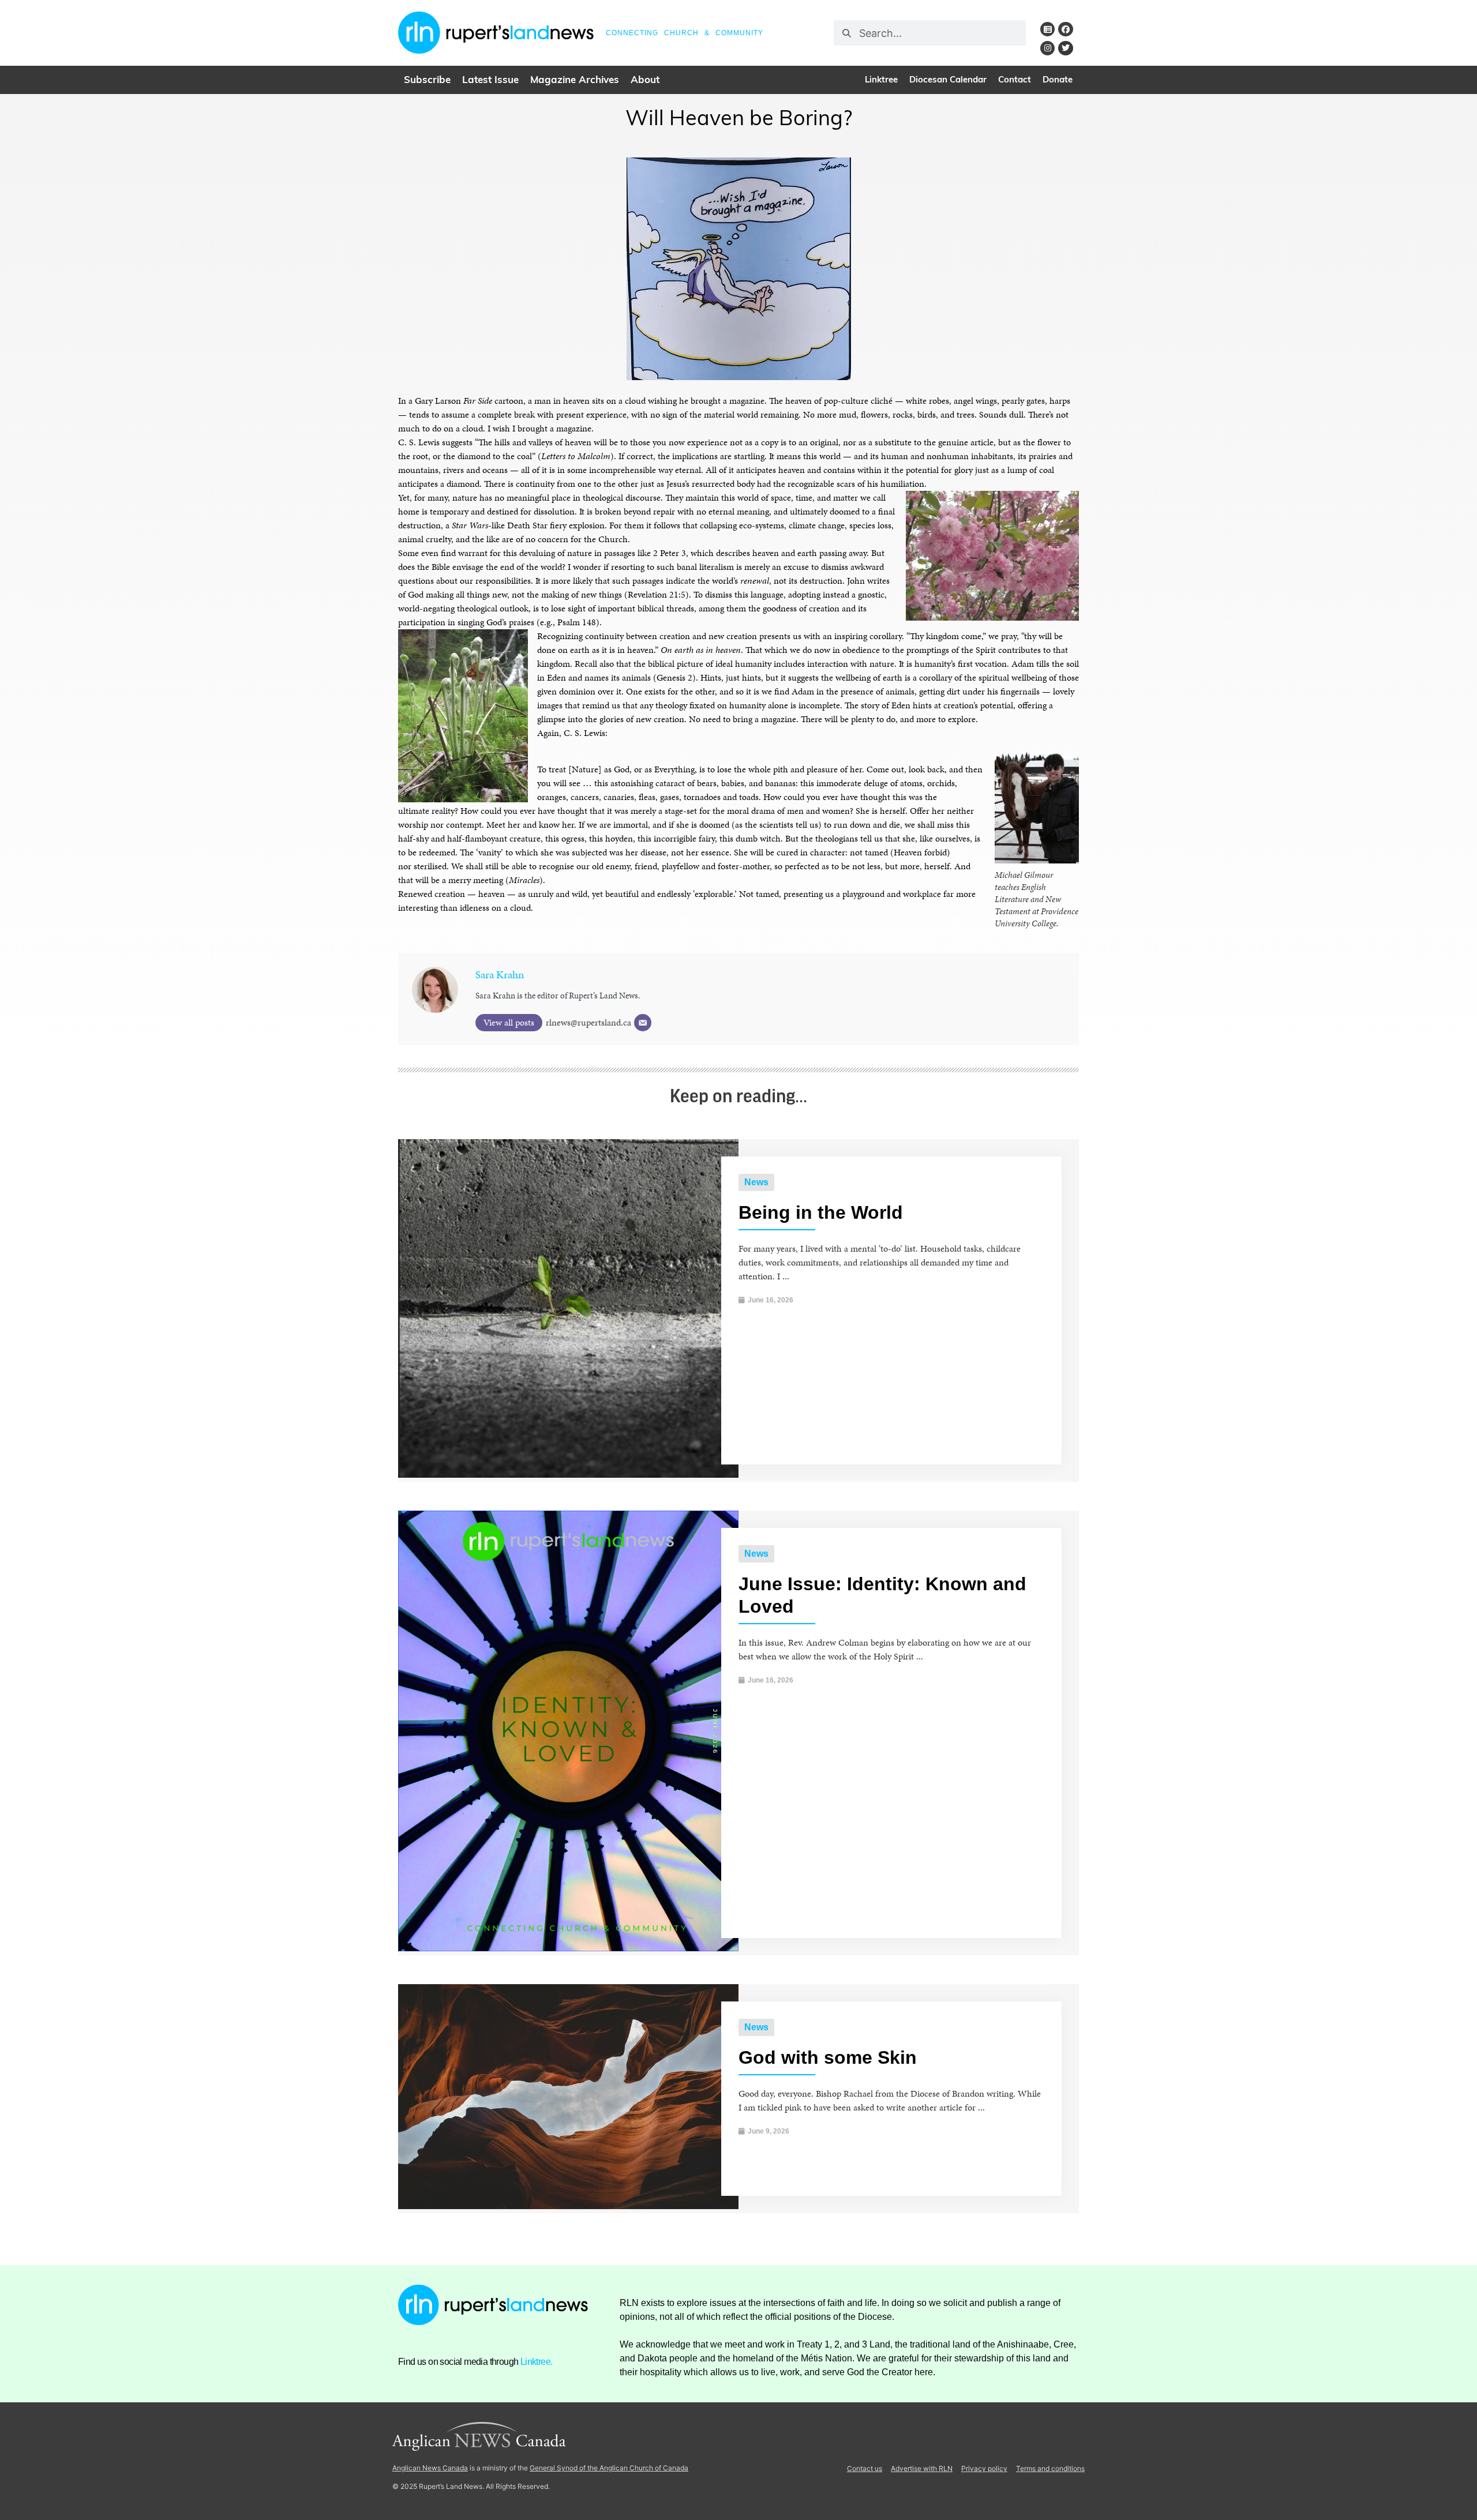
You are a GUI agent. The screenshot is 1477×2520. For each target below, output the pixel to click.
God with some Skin (828, 2057)
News (756, 1182)
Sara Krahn (500, 974)
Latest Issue (490, 80)
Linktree (881, 80)
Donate (1058, 80)
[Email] (643, 1023)
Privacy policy (984, 2468)
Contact (1015, 80)
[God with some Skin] (568, 2206)
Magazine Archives (575, 80)
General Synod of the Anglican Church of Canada (609, 2468)
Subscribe (427, 80)
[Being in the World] (568, 1475)
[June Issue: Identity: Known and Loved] (568, 1948)
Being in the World (821, 1212)
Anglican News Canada (430, 2468)
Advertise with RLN (922, 2468)
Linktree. (537, 2362)
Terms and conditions (1050, 2468)
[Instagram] (1047, 48)
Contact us (865, 2468)
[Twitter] (1065, 48)
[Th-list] (1047, 29)
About (645, 80)
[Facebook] (1065, 29)
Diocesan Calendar (948, 80)
